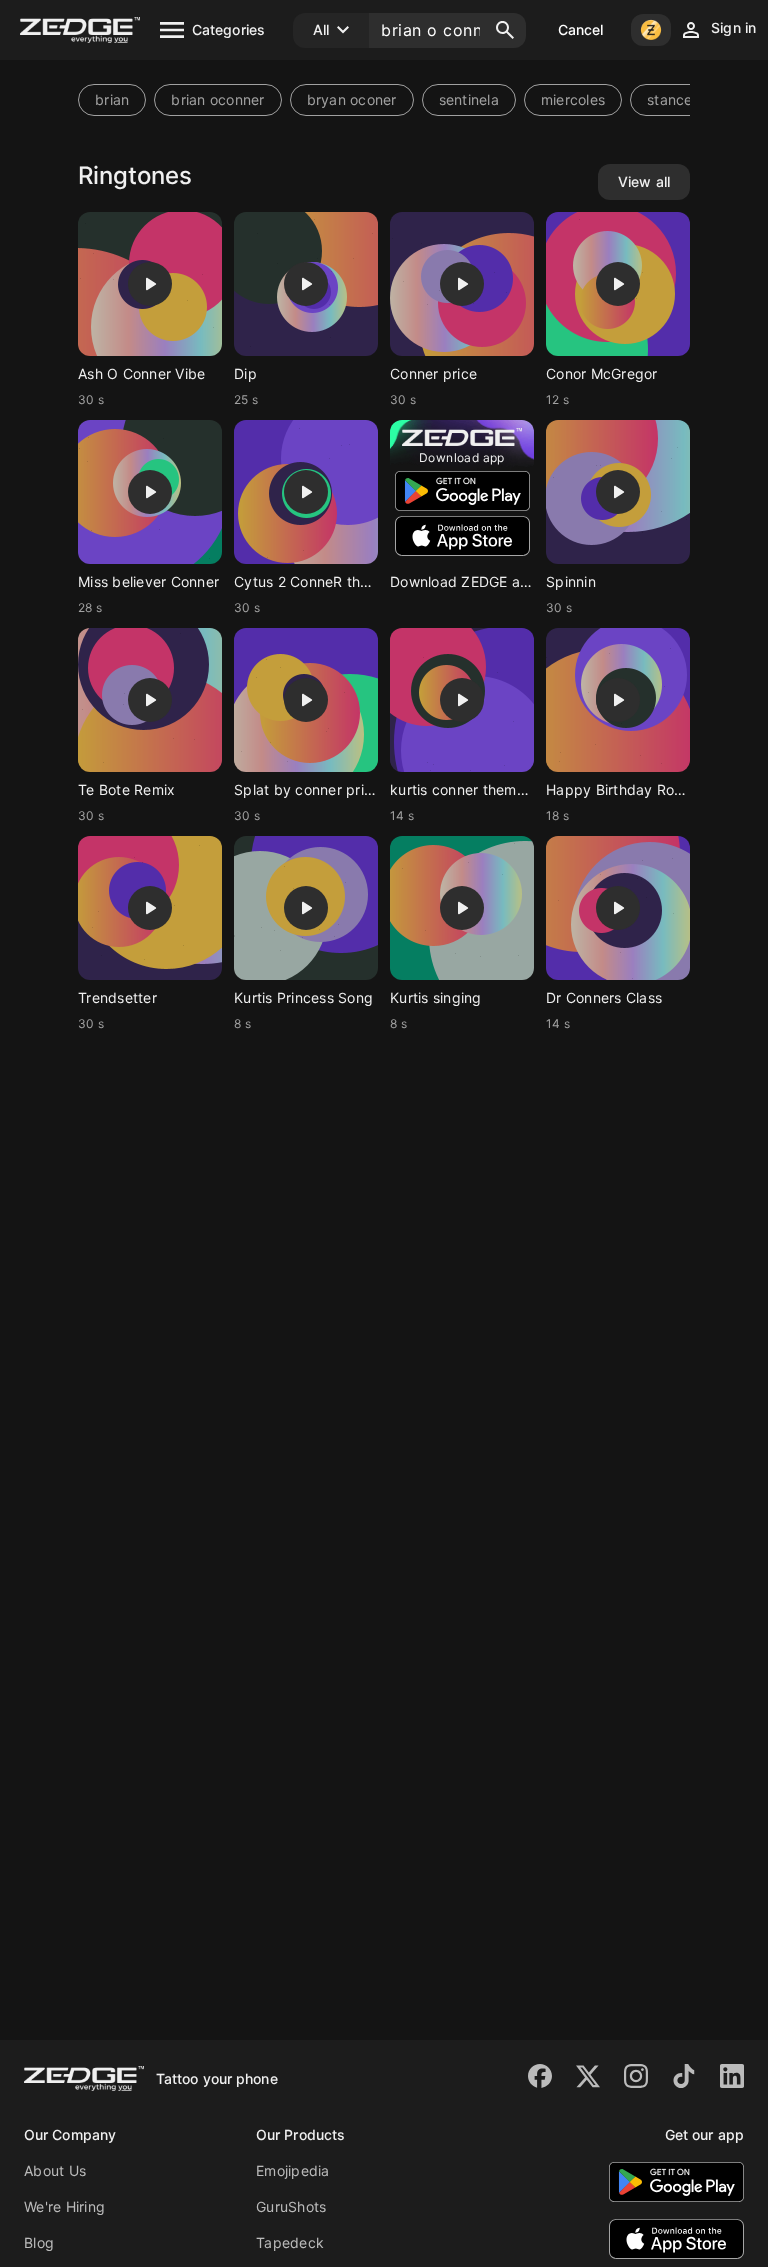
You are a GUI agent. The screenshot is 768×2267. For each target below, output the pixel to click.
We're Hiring (64, 2206)
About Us (55, 2170)
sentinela (469, 99)
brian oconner (217, 99)
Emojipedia (293, 2170)
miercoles (573, 99)
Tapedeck (290, 2242)
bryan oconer (352, 99)
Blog (39, 2242)
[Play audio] (150, 284)
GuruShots (291, 2206)
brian (112, 99)
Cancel (581, 29)
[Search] (505, 30)
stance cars (686, 99)
